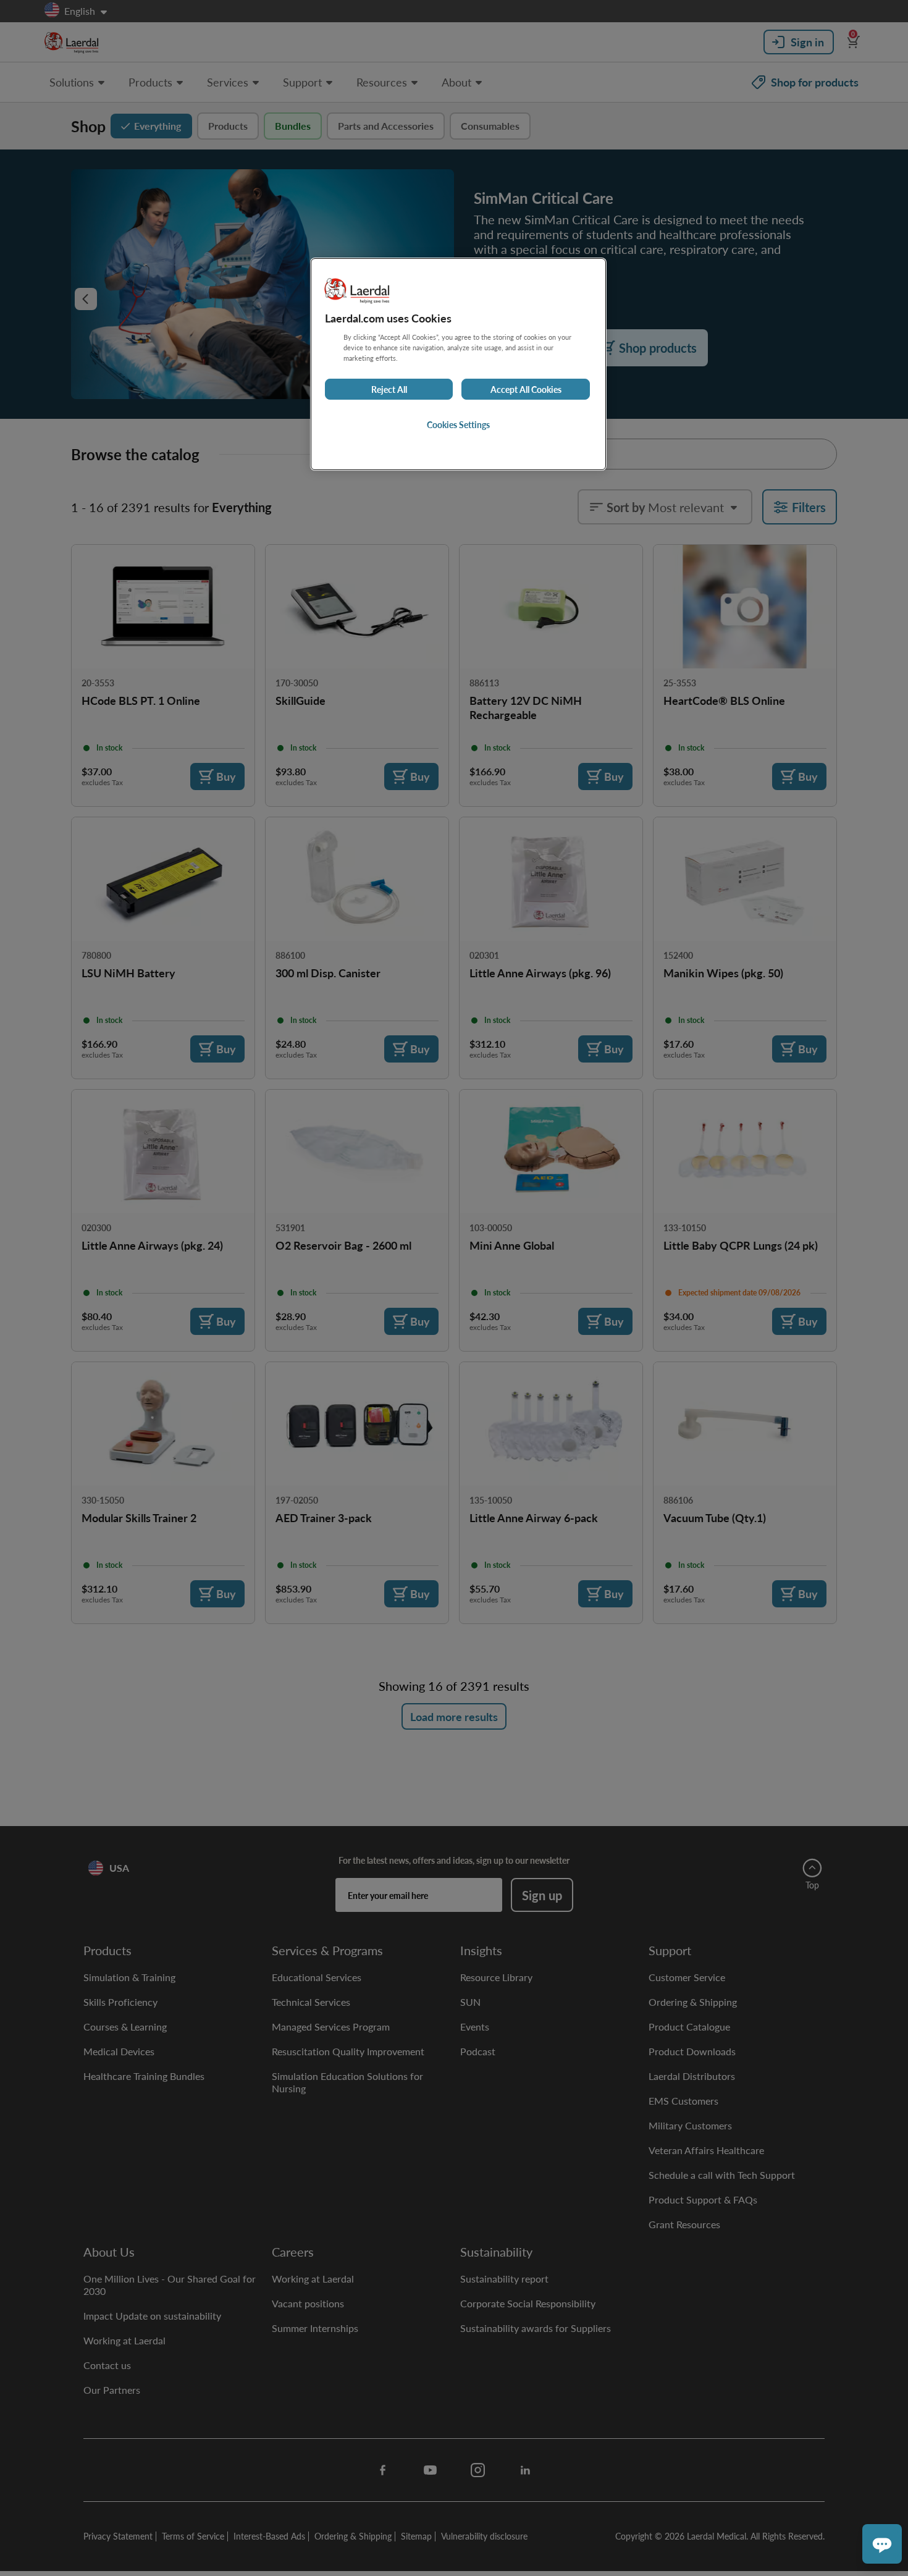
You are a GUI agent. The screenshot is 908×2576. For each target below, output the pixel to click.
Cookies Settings (458, 424)
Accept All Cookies (526, 389)
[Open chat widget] (882, 2544)
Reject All (389, 389)
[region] (458, 364)
